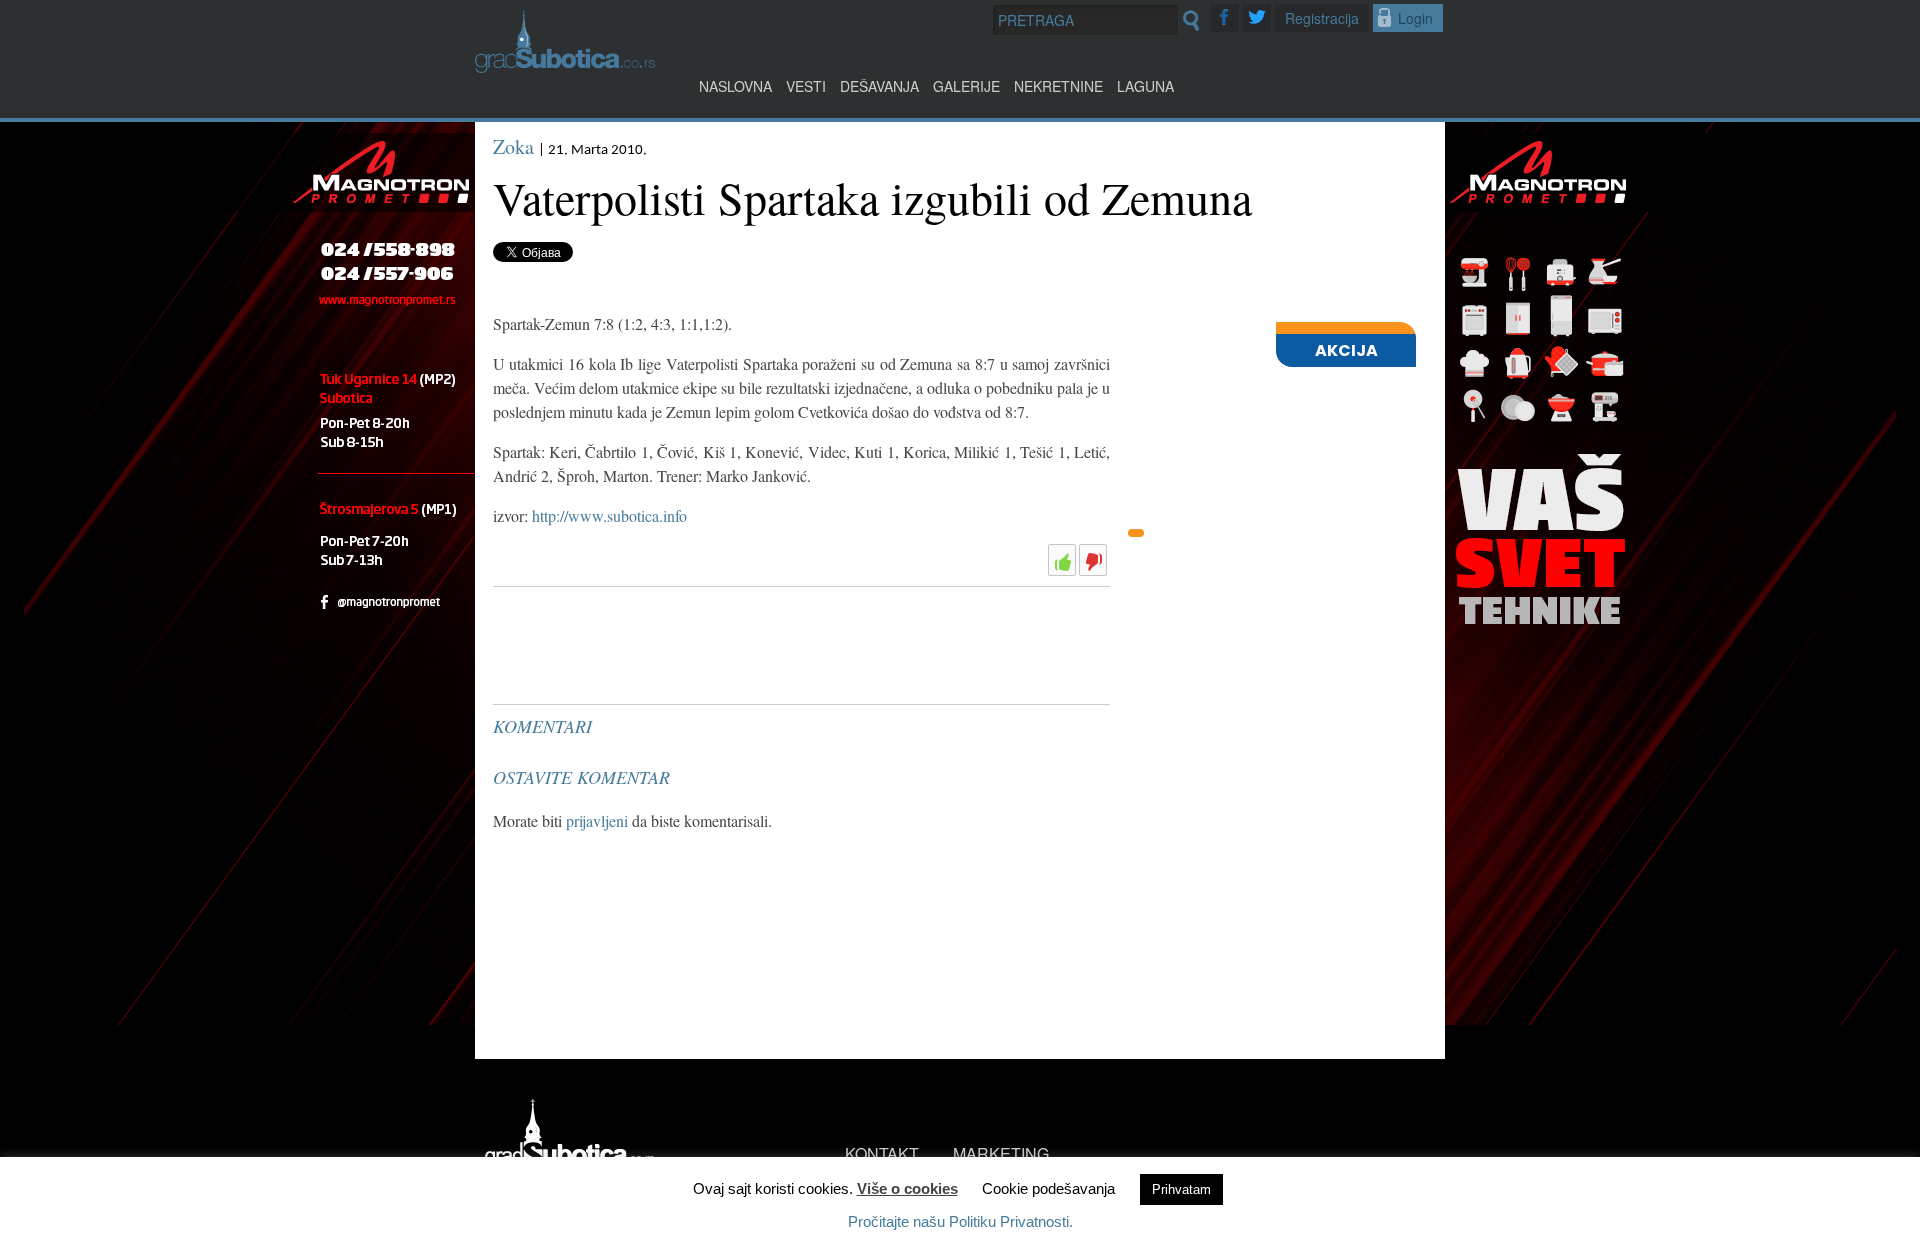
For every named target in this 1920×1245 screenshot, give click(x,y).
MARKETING (1001, 1153)
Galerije (966, 86)
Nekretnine (1058, 86)
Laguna (1145, 86)
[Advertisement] (643, 645)
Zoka (513, 146)
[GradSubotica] (565, 66)
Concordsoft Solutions (606, 1203)
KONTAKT (882, 1153)
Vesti (806, 86)
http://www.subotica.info (609, 515)
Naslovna (735, 86)
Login (1415, 18)
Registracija (1322, 18)
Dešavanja (879, 86)
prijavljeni (597, 820)
